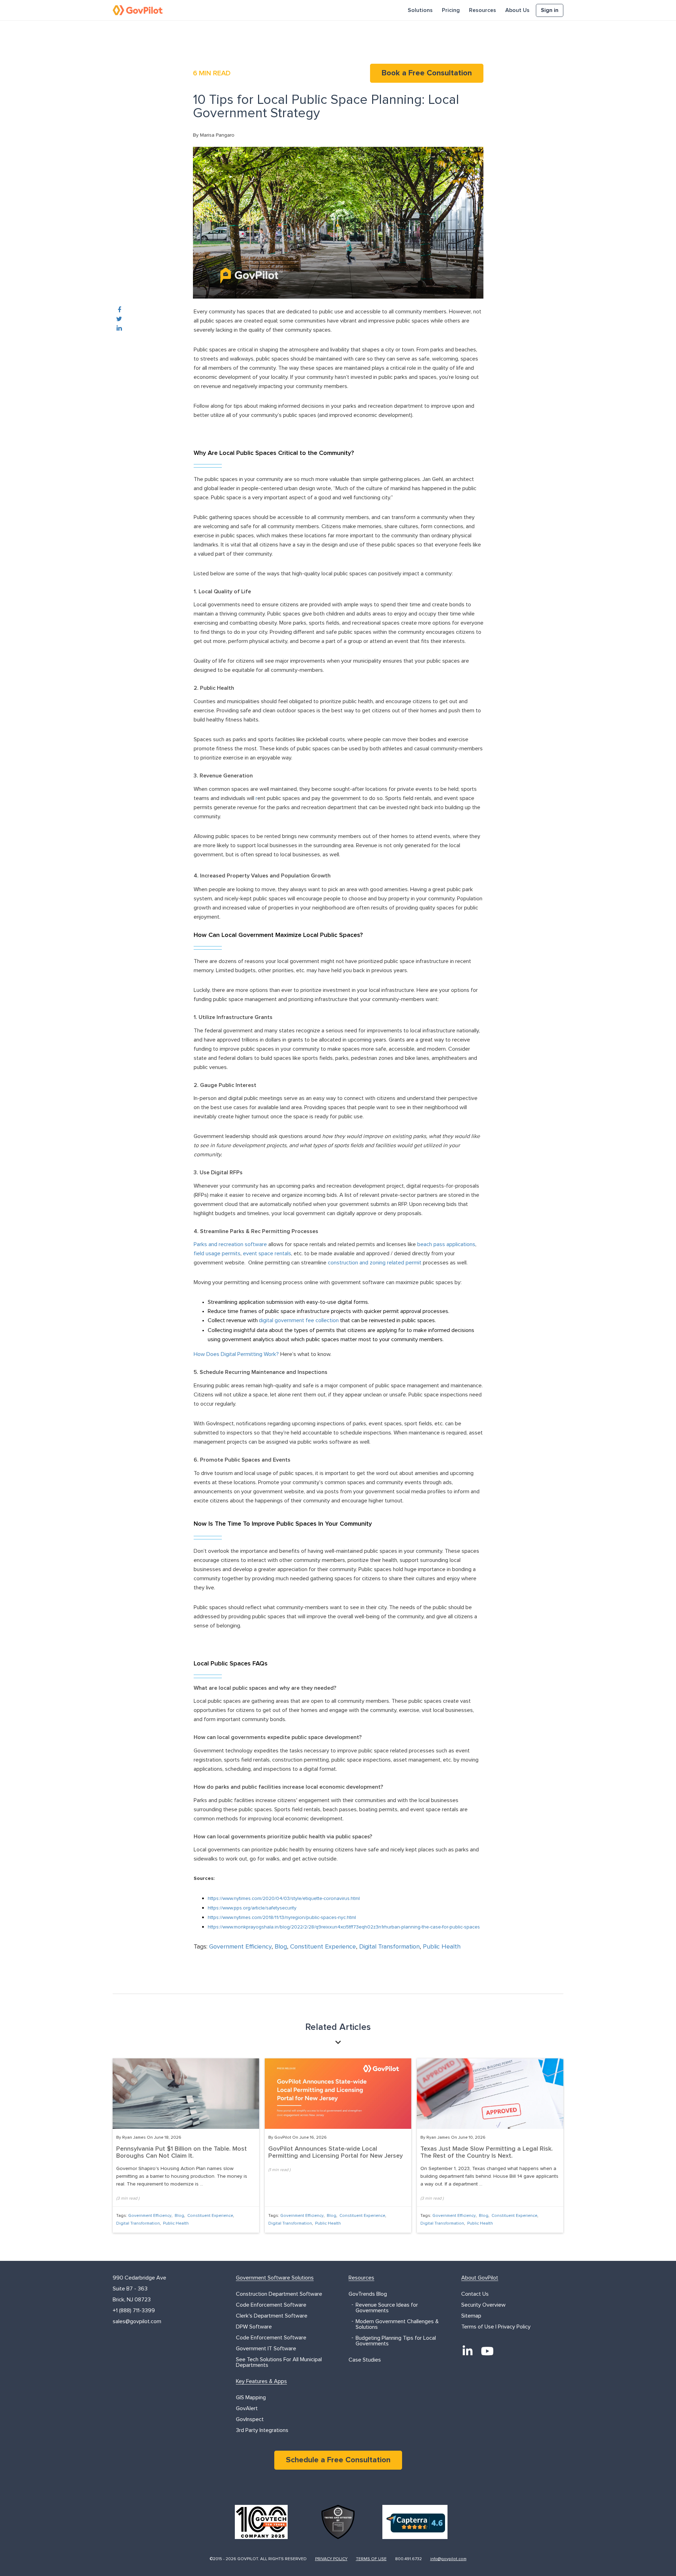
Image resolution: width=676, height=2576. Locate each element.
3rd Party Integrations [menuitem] (262, 2430)
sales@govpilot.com (137, 2321)
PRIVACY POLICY (331, 2559)
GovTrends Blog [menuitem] (368, 2294)
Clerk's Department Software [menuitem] (272, 2316)
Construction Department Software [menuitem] (279, 2294)
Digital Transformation (389, 1947)
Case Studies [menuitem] (365, 2360)
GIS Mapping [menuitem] (251, 2397)
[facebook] (119, 310)
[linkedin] (119, 329)
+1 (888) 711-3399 (134, 2311)
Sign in (550, 10)
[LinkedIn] (468, 2351)
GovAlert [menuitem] (247, 2408)
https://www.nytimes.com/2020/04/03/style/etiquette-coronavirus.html (284, 1899)
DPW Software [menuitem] (254, 2327)
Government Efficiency (240, 1947)
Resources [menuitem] (483, 10)
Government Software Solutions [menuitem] (275, 2278)
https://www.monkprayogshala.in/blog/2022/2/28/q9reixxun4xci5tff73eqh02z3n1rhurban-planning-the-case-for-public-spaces (344, 1927)
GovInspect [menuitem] (250, 2419)
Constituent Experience (323, 1947)
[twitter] (119, 319)
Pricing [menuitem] (451, 10)
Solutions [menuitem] (420, 10)
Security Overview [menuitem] (483, 2305)
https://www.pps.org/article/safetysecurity (252, 1908)
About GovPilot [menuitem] (480, 2278)
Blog (281, 1947)
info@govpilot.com (448, 2559)
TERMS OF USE (371, 2559)
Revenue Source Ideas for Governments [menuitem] (387, 2308)
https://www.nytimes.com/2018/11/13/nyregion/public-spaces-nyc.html (282, 1918)
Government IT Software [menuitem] (266, 2349)
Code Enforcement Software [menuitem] (271, 2305)
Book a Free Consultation (427, 73)
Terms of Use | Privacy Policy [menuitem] (496, 2327)
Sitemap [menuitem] (471, 2316)
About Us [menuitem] (517, 10)
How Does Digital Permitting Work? (236, 1354)
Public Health (442, 1947)
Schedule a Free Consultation (338, 2460)
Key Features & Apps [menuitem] (261, 2381)
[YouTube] (487, 2351)
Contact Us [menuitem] (475, 2294)
